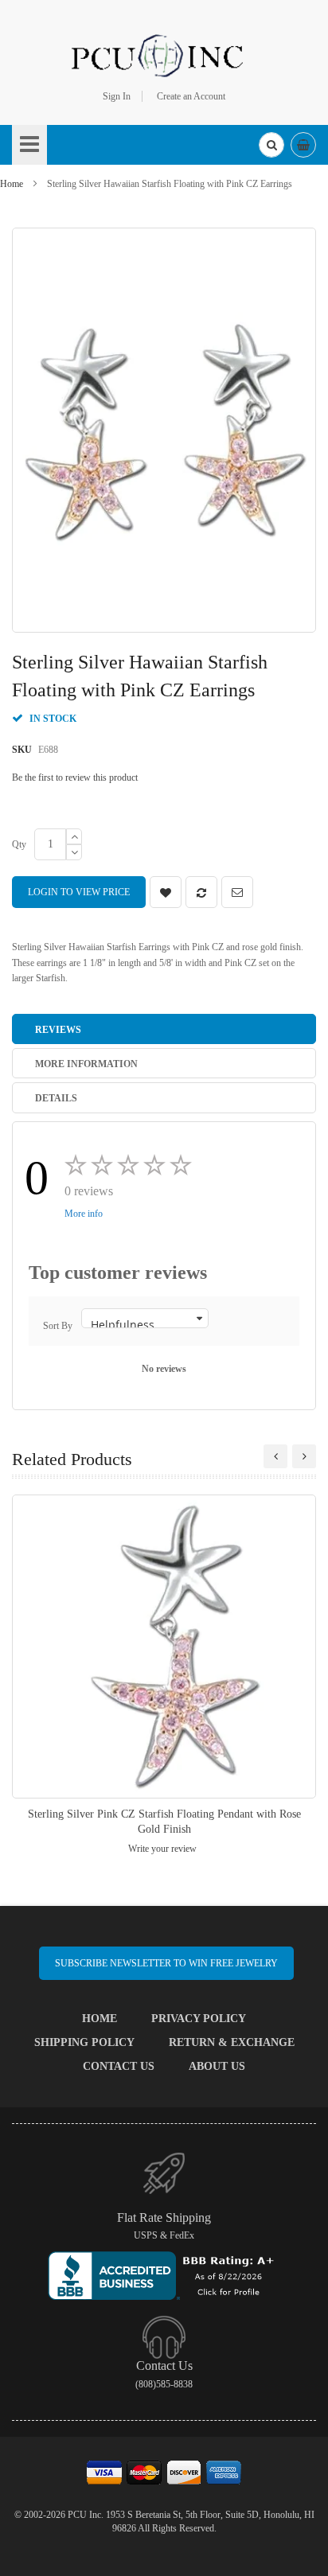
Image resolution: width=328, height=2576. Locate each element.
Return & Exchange (232, 2042)
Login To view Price (79, 892)
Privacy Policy (199, 2019)
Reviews (58, 1030)
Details (56, 1098)
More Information (86, 1064)
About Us (217, 2066)
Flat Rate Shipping (164, 2217)
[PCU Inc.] (164, 55)
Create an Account (191, 96)
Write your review (162, 1849)
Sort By (58, 1326)
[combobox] (271, 145)
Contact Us (119, 2066)
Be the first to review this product (75, 777)
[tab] (164, 1029)
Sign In (117, 96)
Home (12, 184)
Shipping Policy (84, 2042)
